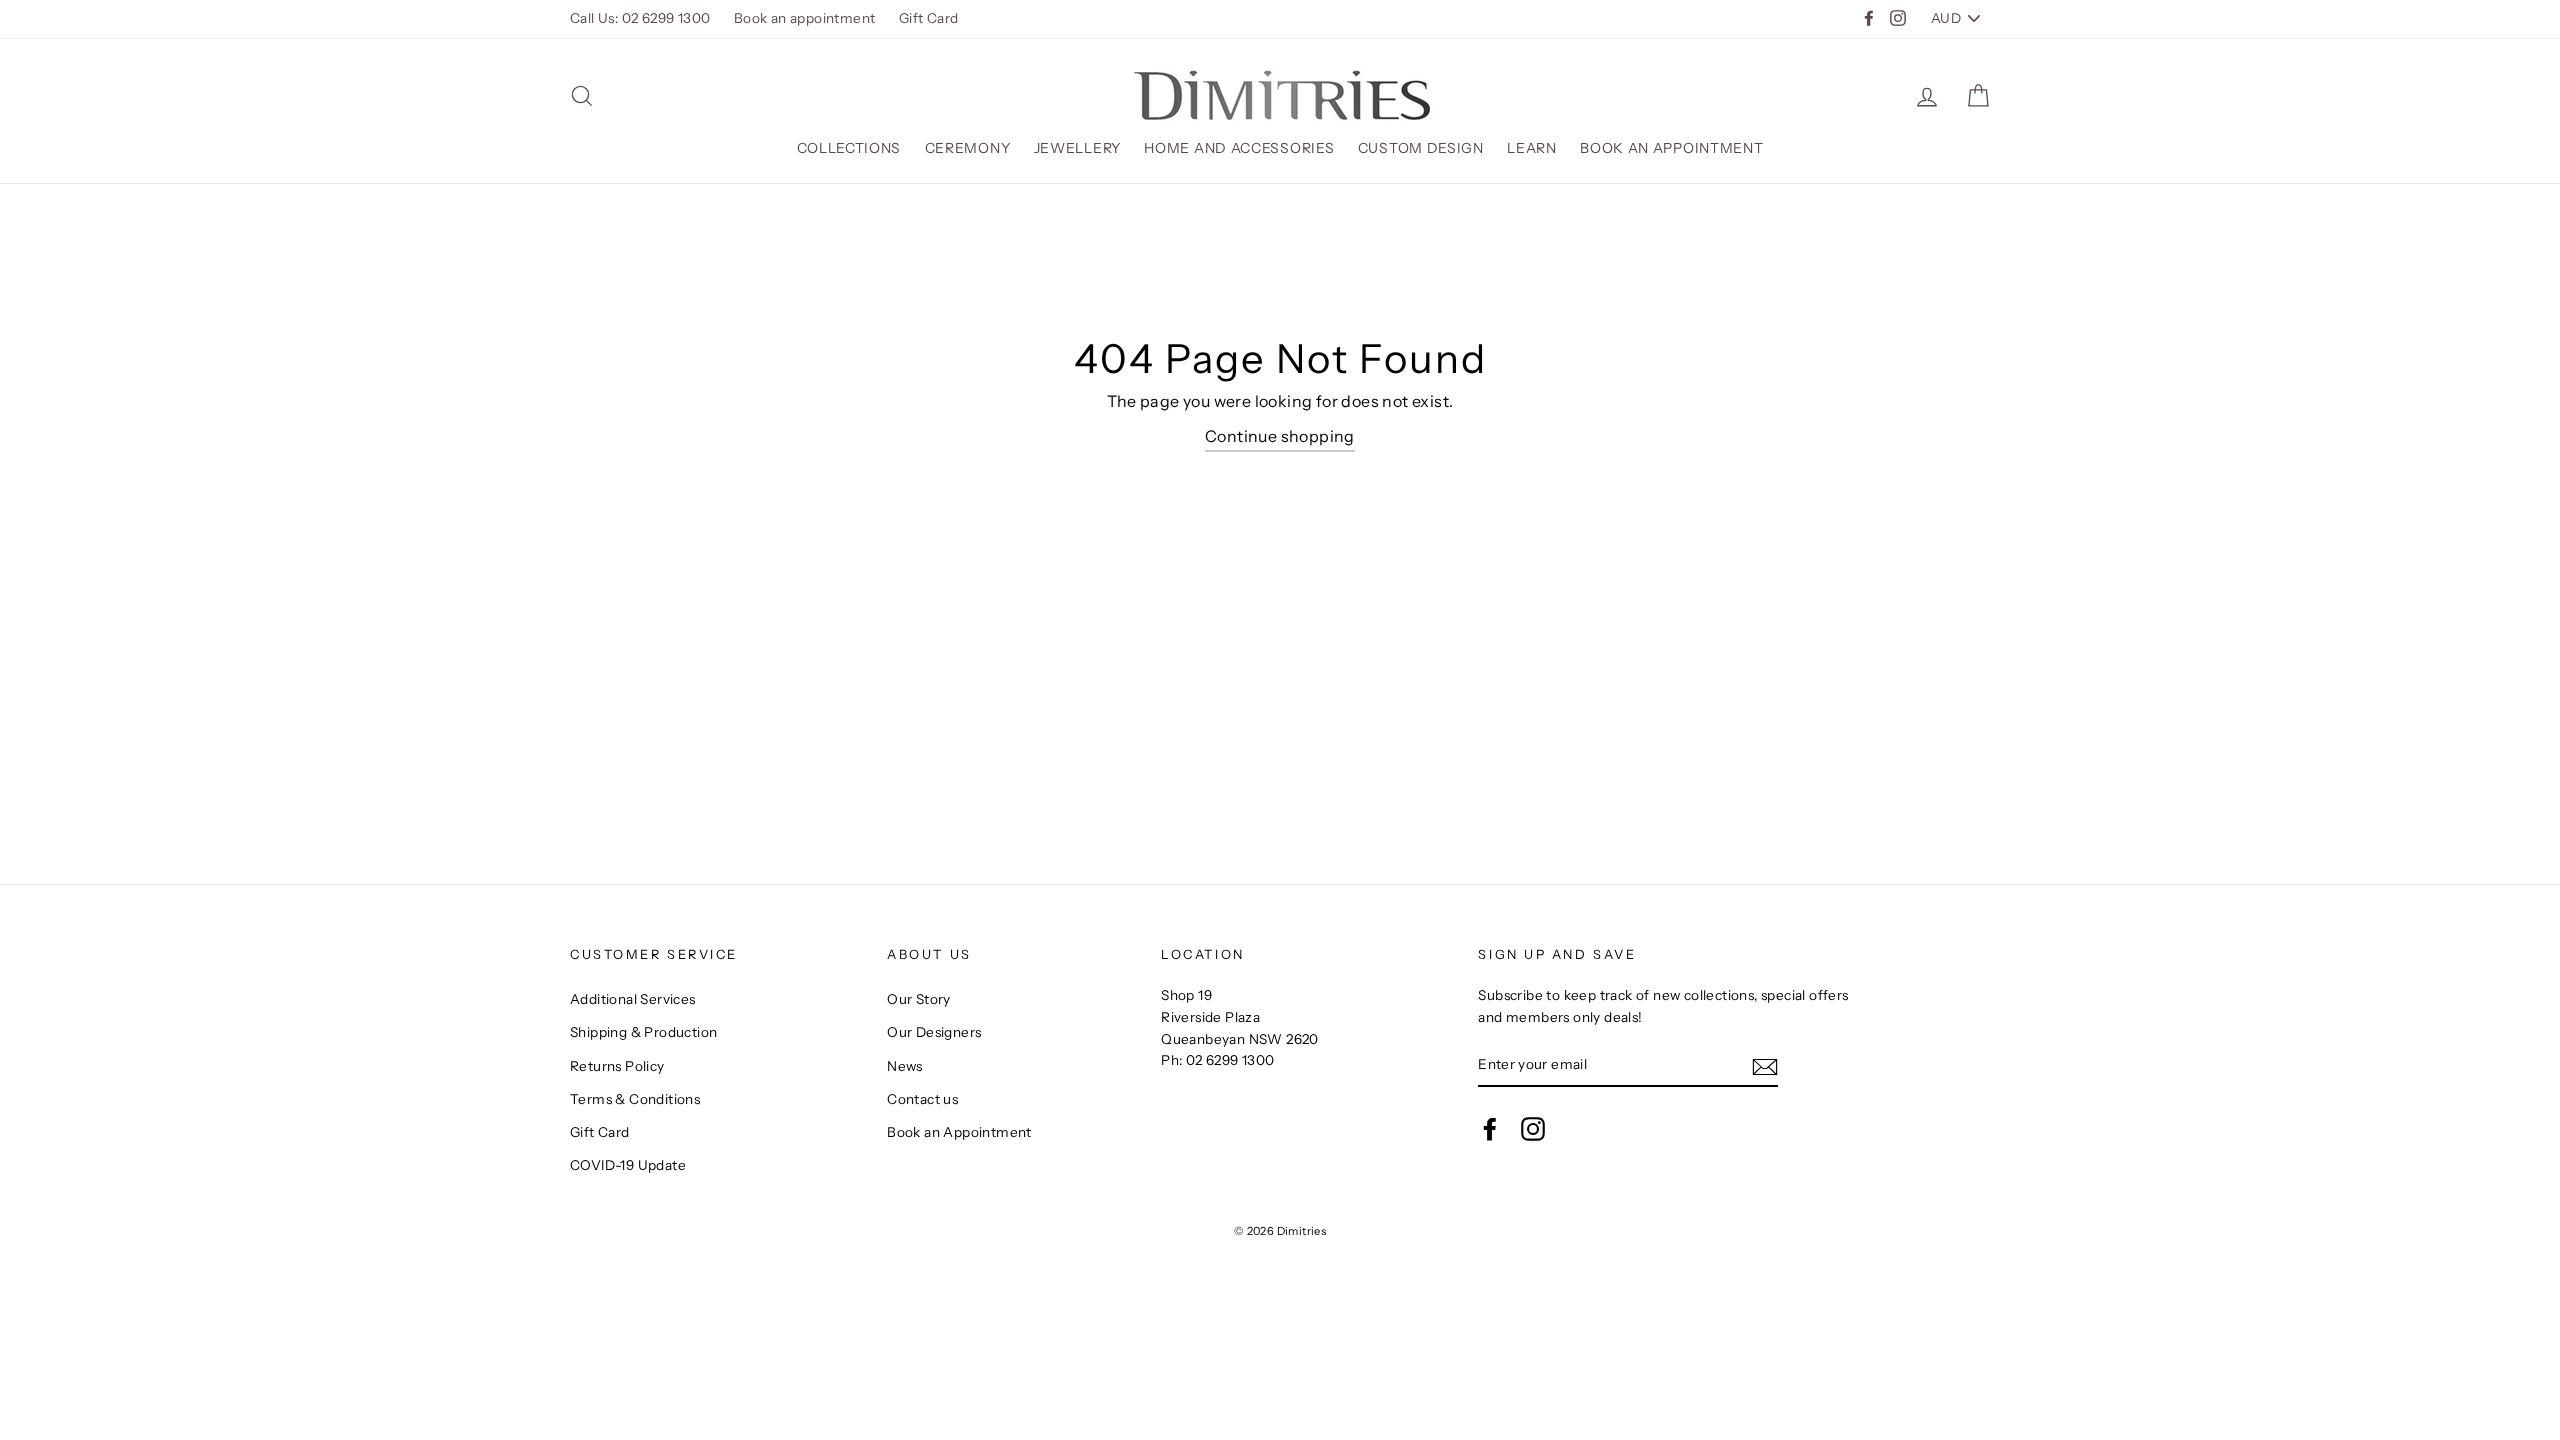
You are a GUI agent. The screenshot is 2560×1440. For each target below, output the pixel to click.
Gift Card (929, 18)
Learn (1532, 148)
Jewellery (1077, 148)
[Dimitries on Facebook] (1490, 1129)
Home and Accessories (1239, 148)
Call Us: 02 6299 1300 (640, 18)
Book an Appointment (1671, 148)
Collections (849, 148)
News (905, 1066)
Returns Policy (617, 1066)
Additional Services (633, 999)
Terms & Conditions (635, 1099)
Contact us (922, 1099)
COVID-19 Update (628, 1165)
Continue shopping (1280, 436)
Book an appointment (805, 18)
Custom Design (1421, 148)
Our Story (919, 999)
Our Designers (934, 1032)
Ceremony (968, 148)
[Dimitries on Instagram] (1533, 1129)
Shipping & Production (643, 1032)
